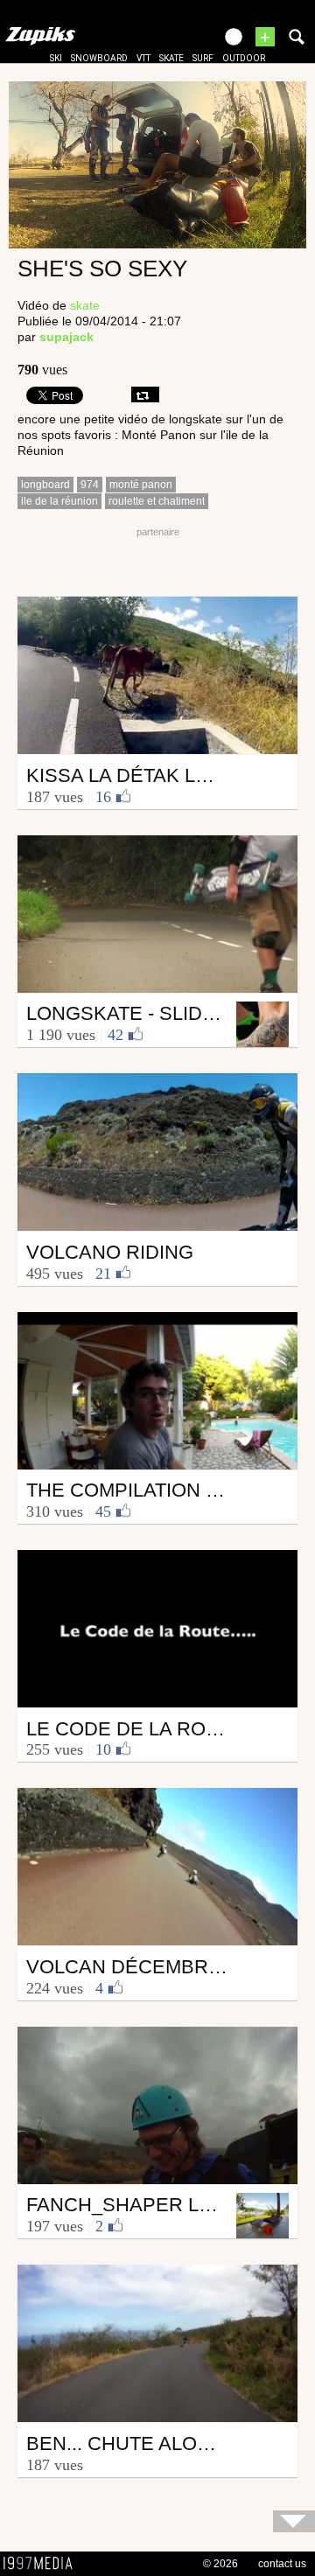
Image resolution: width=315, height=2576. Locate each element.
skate (171, 58)
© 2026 (220, 2564)
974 (90, 485)
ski (56, 58)
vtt (143, 58)
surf (203, 58)
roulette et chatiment (157, 501)
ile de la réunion (59, 501)
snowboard (99, 58)
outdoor (244, 58)
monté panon (141, 485)
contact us (282, 2564)
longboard (45, 485)
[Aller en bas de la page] (294, 2521)
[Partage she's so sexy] (145, 394)
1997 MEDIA (43, 2564)
